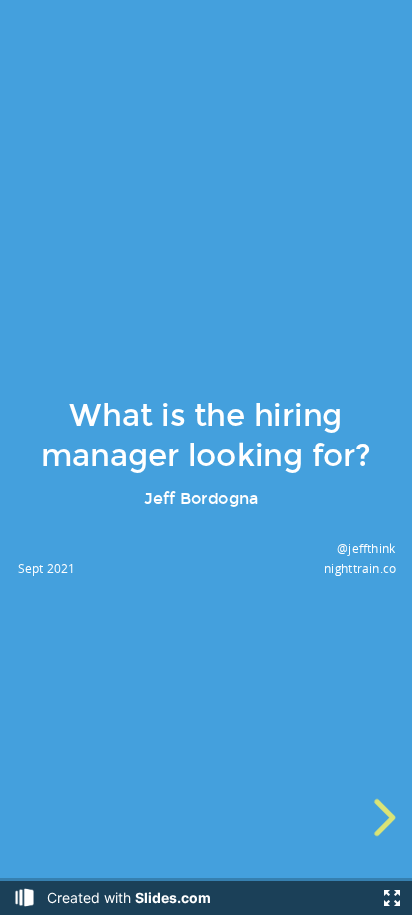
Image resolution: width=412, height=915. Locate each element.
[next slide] (381, 817)
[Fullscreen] (392, 898)
